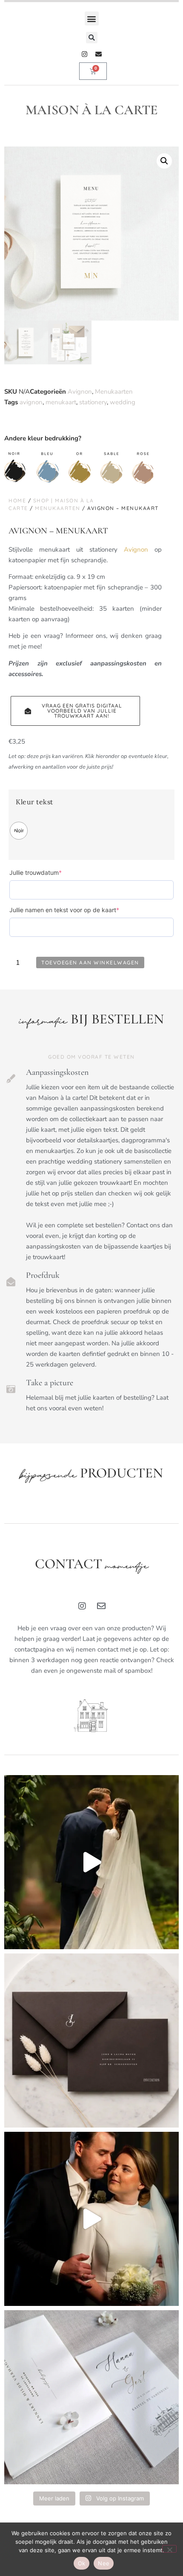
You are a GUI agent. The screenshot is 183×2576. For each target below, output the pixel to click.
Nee (104, 2563)
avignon (31, 402)
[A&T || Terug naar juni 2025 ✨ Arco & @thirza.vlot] (91, 2219)
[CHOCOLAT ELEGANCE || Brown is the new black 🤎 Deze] (91, 2041)
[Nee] (169, 2549)
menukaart (61, 402)
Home (17, 500)
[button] (92, 18)
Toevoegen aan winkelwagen (90, 962)
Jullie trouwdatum (49, 872)
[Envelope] (99, 54)
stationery (93, 402)
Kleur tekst (34, 802)
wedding (123, 402)
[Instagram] (84, 54)
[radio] (19, 831)
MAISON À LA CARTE (92, 110)
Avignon (80, 392)
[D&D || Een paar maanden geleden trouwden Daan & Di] (91, 1862)
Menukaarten (114, 392)
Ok (82, 2563)
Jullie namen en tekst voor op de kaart (78, 910)
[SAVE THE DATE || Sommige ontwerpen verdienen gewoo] (91, 2397)
